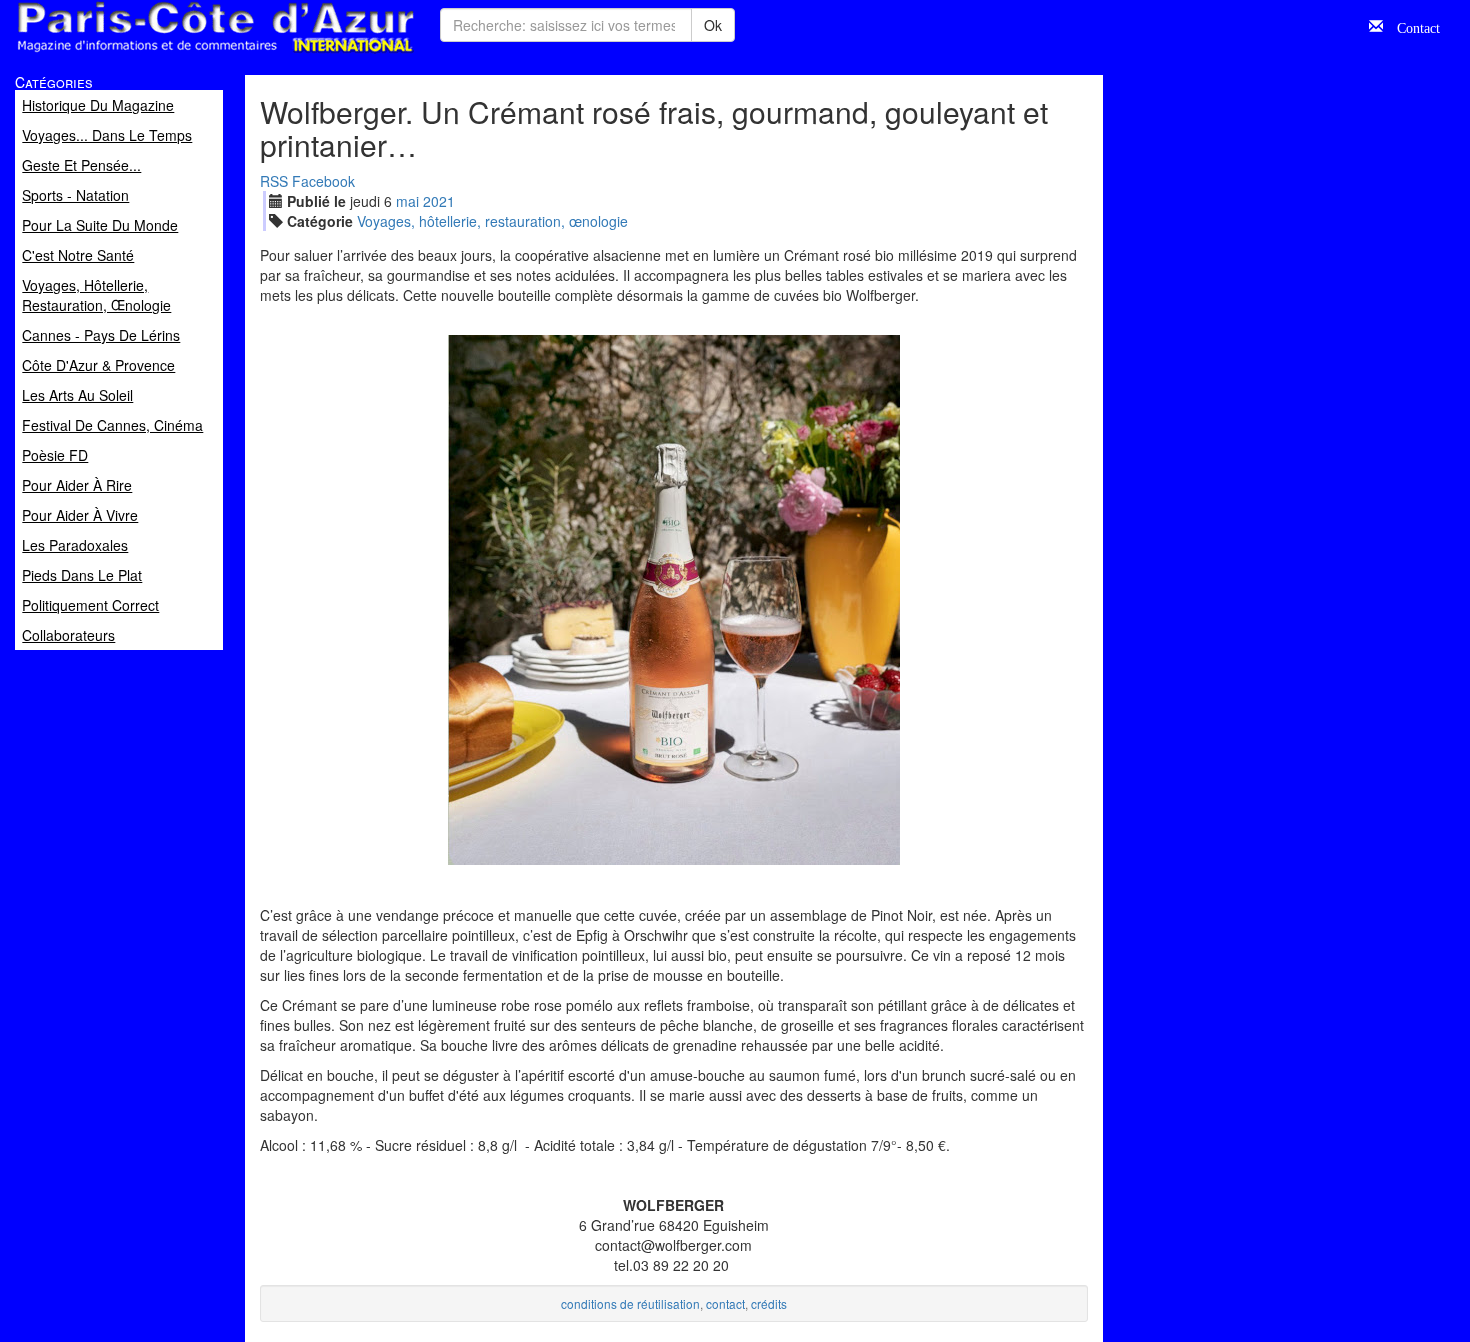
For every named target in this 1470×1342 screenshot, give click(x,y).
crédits (769, 1303)
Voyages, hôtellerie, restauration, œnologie (492, 221)
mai (407, 201)
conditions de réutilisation (630, 1303)
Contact (1411, 26)
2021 (439, 201)
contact (725, 1303)
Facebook (323, 181)
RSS (274, 181)
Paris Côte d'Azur (171, 53)
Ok (713, 25)
